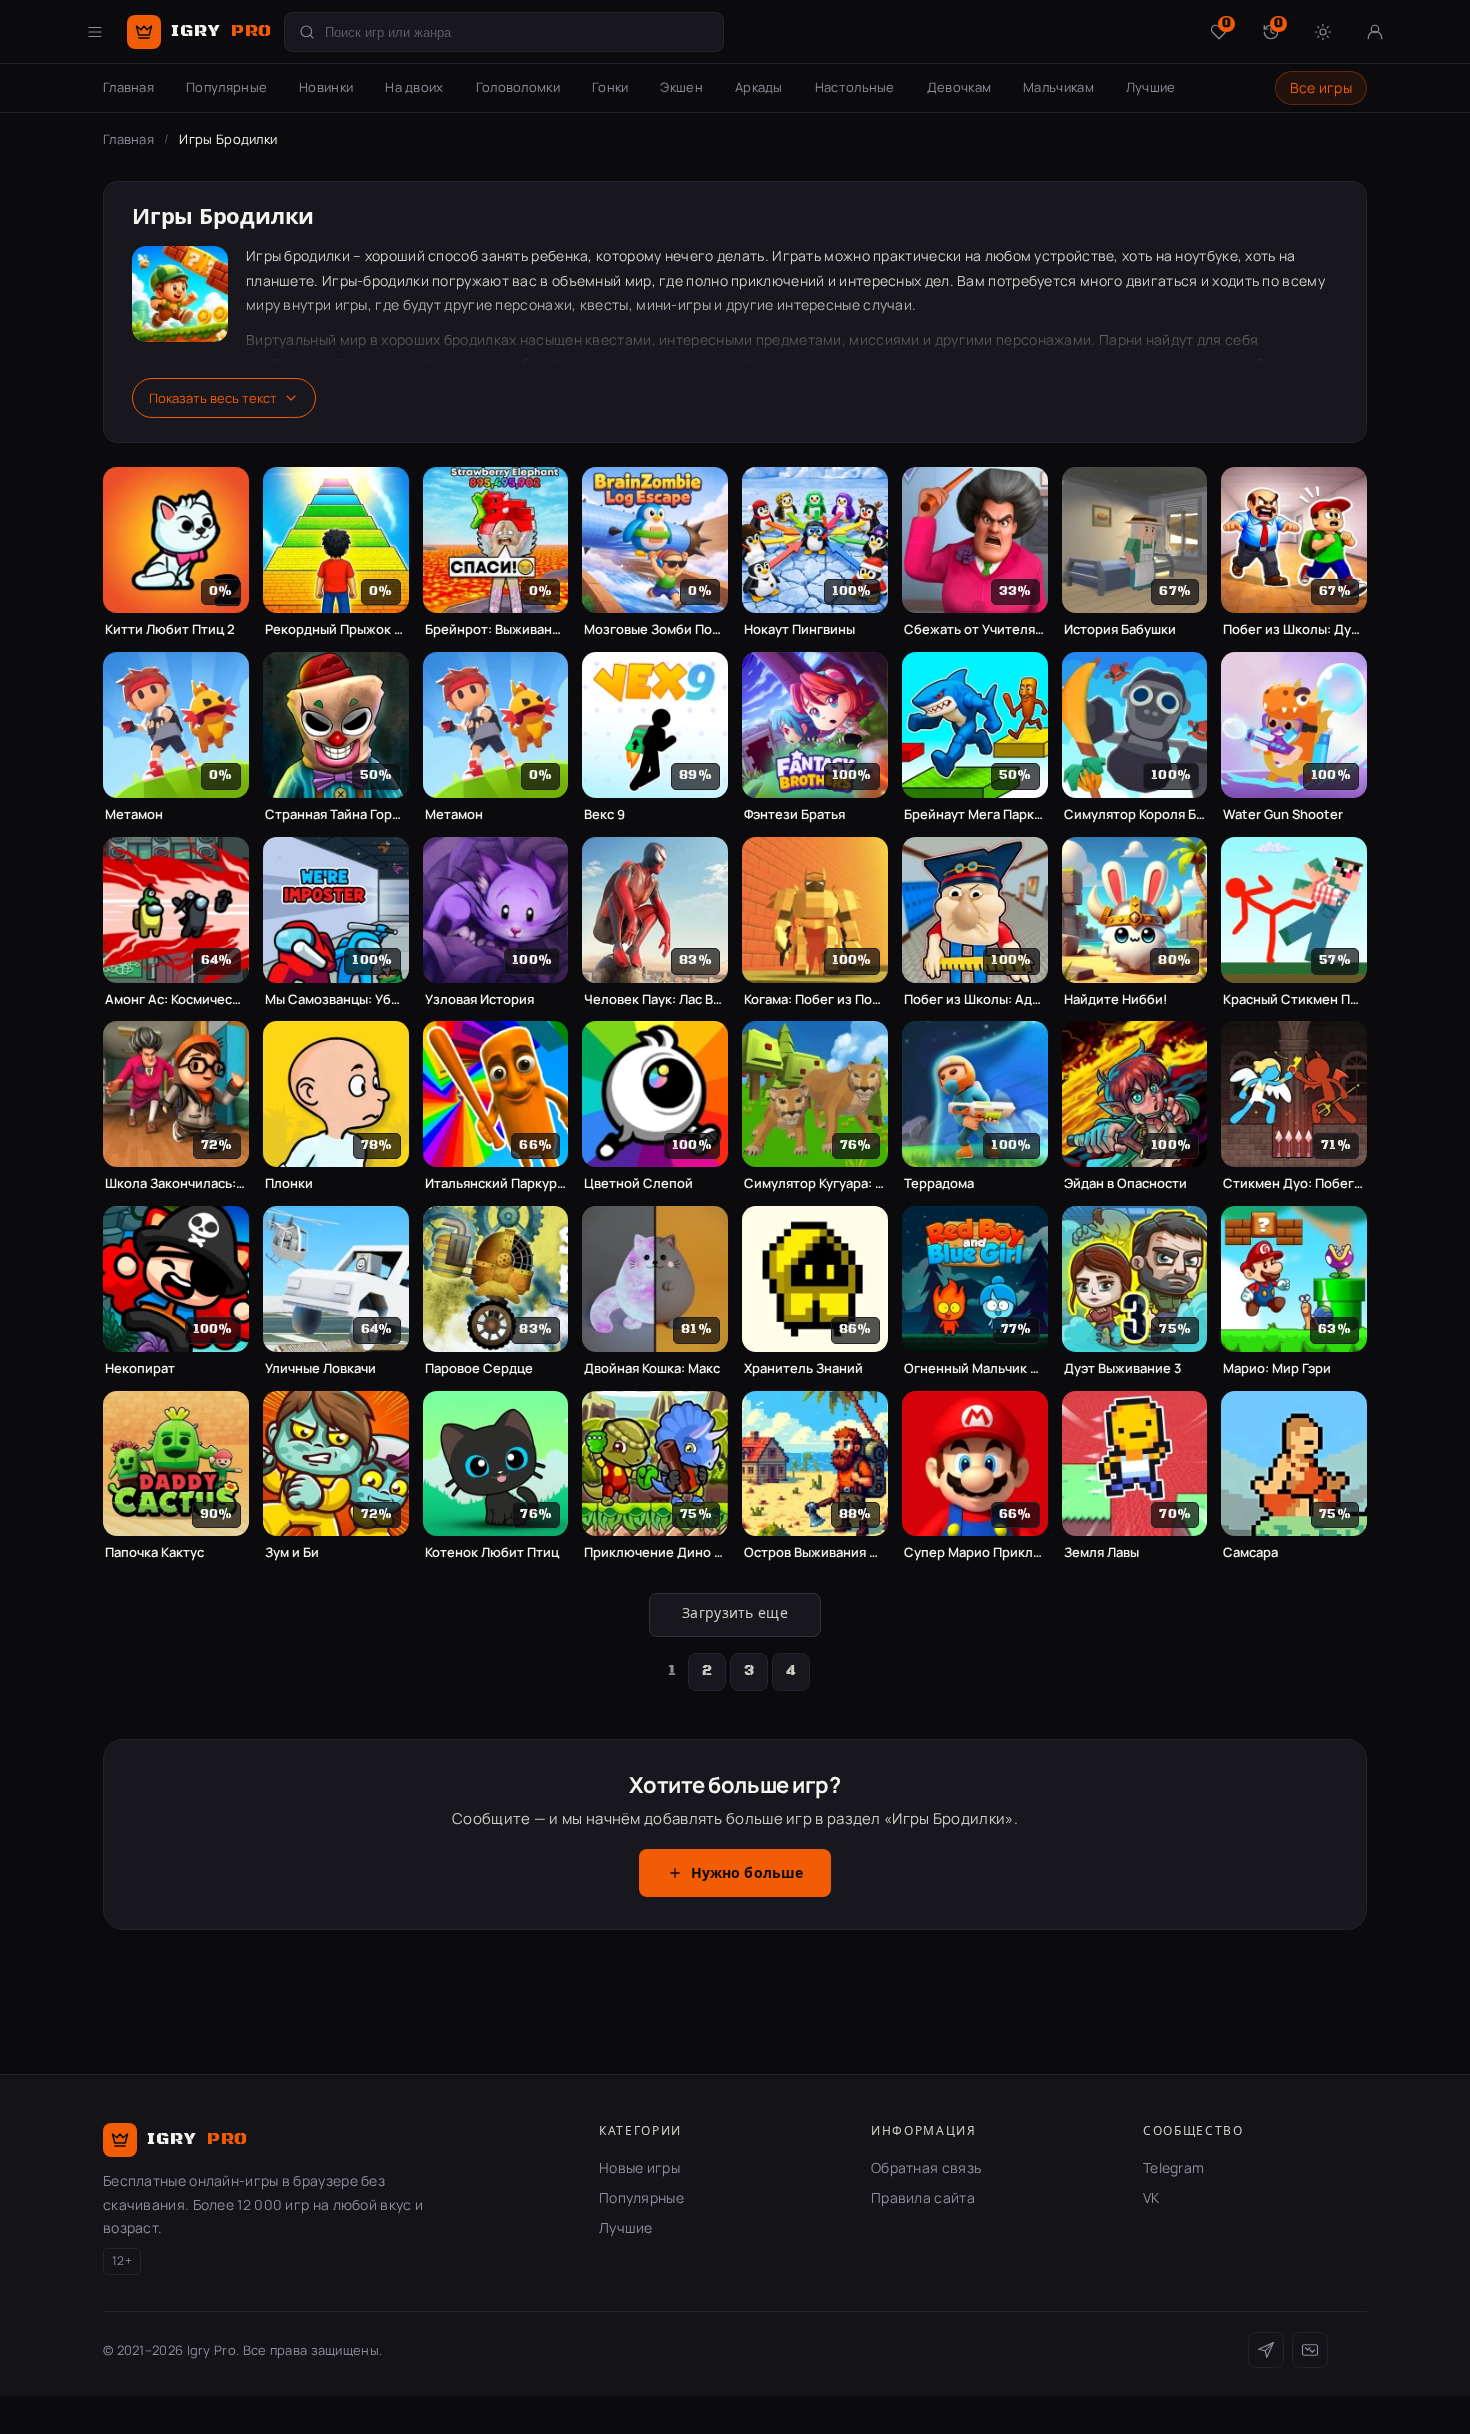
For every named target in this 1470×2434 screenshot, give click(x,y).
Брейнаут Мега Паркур (975, 814)
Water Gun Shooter (1283, 814)
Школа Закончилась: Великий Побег (176, 1183)
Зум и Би (292, 1552)
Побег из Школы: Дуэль (1294, 629)
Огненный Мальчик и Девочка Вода (975, 1368)
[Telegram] (1266, 2350)
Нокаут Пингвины (799, 629)
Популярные (226, 87)
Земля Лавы (1101, 1552)
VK (1151, 2197)
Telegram (1173, 2167)
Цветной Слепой (638, 1183)
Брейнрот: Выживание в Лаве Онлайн (496, 629)
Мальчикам (1058, 87)
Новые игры (639, 2167)
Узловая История (479, 999)
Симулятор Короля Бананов (1135, 814)
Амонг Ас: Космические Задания (176, 999)
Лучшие (1151, 87)
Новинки (326, 87)
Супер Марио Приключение (975, 1552)
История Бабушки (1120, 629)
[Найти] (307, 32)
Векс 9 (604, 814)
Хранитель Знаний (803, 1368)
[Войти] (1375, 32)
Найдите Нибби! (1115, 999)
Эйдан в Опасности (1125, 1183)
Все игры (1321, 87)
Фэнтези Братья (794, 814)
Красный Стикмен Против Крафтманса (1294, 999)
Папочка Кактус (154, 1552)
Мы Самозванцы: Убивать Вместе (336, 999)
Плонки (289, 1183)
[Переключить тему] (1323, 32)
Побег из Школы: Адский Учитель (975, 999)
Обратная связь (926, 2167)
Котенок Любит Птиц (492, 1552)
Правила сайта (923, 2197)
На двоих (414, 87)
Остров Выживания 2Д (815, 1552)
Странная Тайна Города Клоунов (336, 814)
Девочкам (959, 87)
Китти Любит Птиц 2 (170, 629)
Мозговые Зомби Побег (655, 629)
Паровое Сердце (479, 1368)
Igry (221, 31)
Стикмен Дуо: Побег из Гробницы (1294, 1183)
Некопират (140, 1368)
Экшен (681, 87)
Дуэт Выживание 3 (1122, 1368)
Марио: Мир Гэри (1277, 1368)
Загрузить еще (735, 1614)
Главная (128, 87)
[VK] (1310, 2350)
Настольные (855, 87)
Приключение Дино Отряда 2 (655, 1552)
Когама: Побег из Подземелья (815, 999)
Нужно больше (747, 1874)
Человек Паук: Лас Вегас (655, 999)
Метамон (134, 814)
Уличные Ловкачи (320, 1368)
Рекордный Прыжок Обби (336, 629)
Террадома (939, 1183)
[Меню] (95, 32)
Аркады (759, 87)
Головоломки (518, 87)
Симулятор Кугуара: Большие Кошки (815, 1183)
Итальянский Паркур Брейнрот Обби (496, 1183)
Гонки (610, 87)
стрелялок (451, 363)
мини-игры (673, 304)
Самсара (1250, 1552)
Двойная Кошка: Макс (652, 1368)
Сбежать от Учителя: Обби (975, 629)
